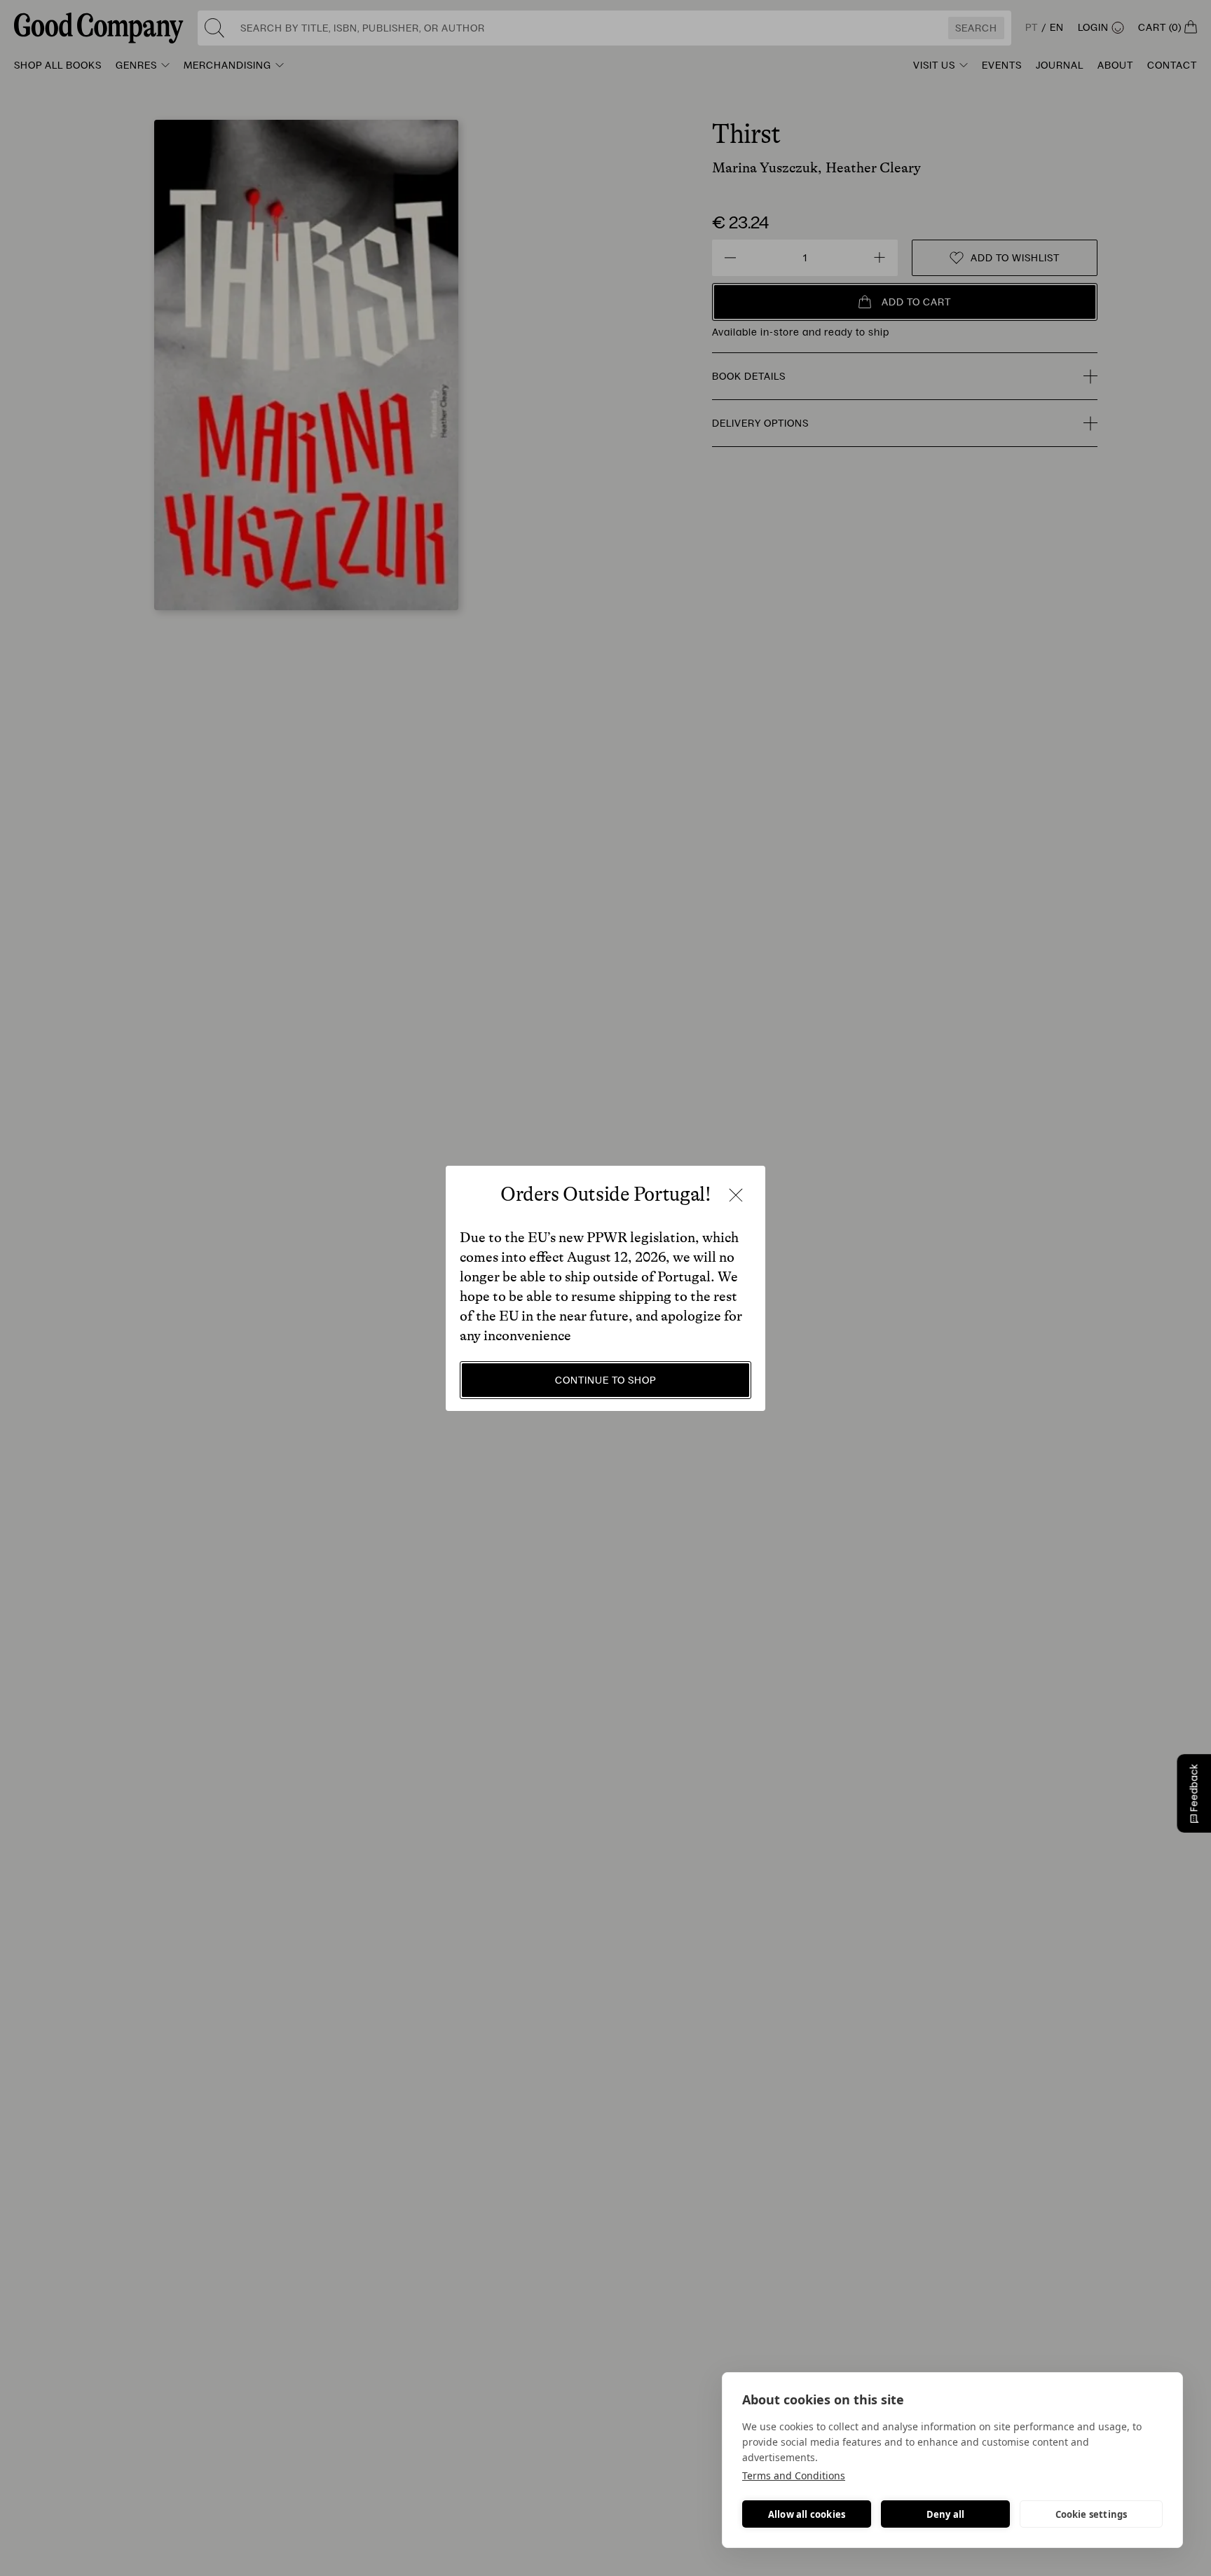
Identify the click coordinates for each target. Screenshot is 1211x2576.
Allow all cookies (807, 2514)
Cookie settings (1092, 2514)
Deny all (946, 2514)
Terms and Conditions (794, 2475)
